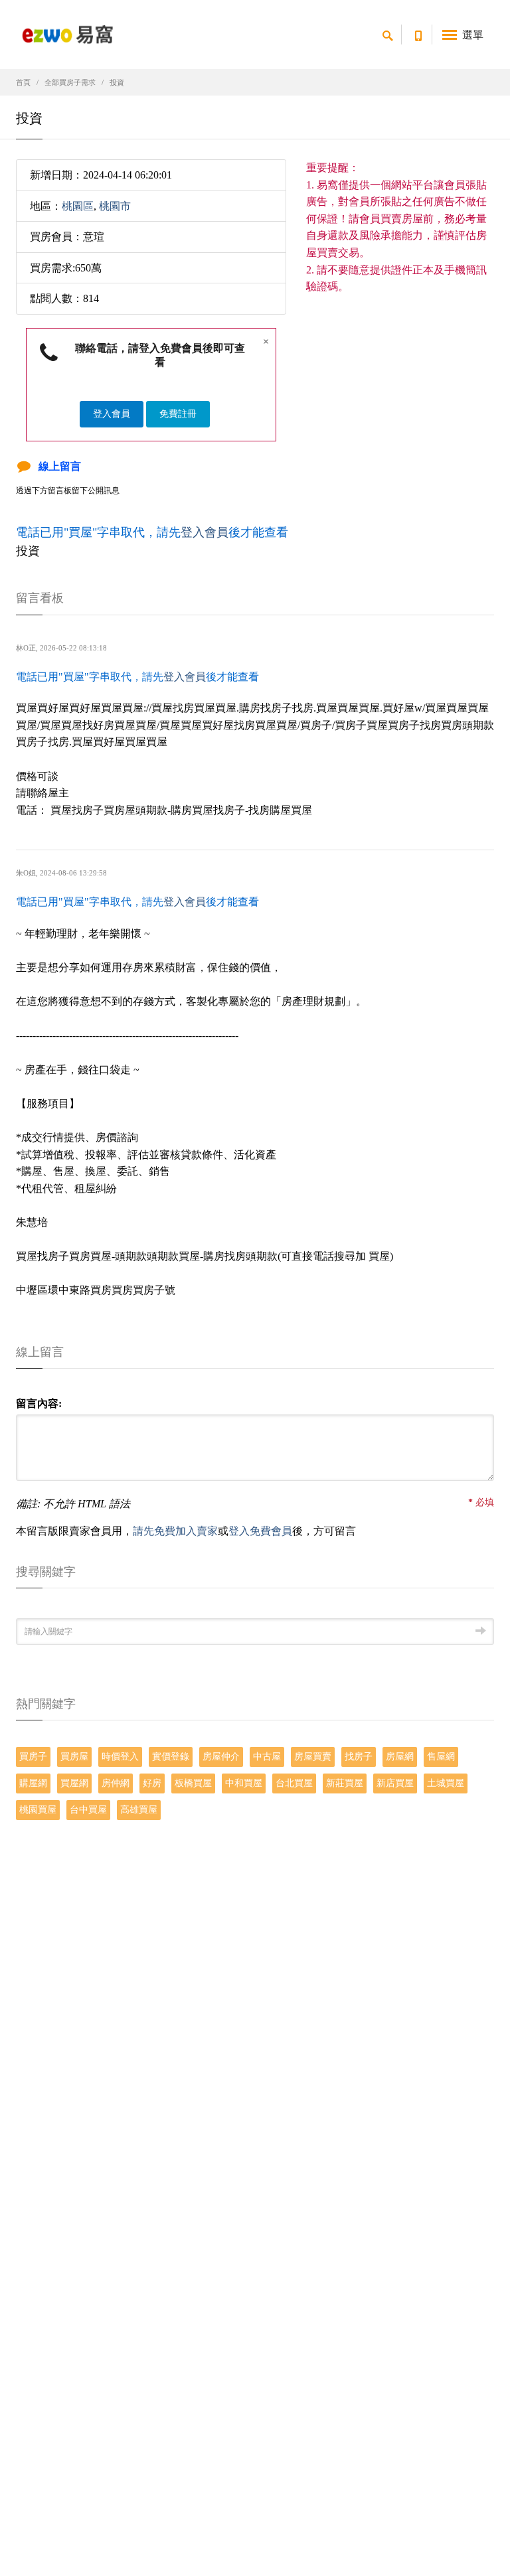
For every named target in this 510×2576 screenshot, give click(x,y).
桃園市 (115, 206)
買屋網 (74, 1783)
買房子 (33, 1757)
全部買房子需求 (70, 82)
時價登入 (120, 1757)
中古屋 (267, 1757)
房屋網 (400, 1757)
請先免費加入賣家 (175, 1531)
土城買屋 (446, 1783)
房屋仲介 (221, 1757)
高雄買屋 (139, 1810)
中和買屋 (244, 1783)
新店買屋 (395, 1783)
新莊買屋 (345, 1783)
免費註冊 (178, 414)
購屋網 (33, 1783)
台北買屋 (294, 1783)
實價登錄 (171, 1757)
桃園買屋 (38, 1810)
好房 (152, 1783)
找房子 (359, 1757)
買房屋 (74, 1757)
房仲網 (116, 1783)
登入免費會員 (260, 1531)
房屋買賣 (313, 1757)
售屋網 (441, 1757)
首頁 (23, 82)
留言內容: (39, 1403)
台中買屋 (88, 1810)
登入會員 (112, 414)
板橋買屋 (193, 1783)
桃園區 (78, 206)
